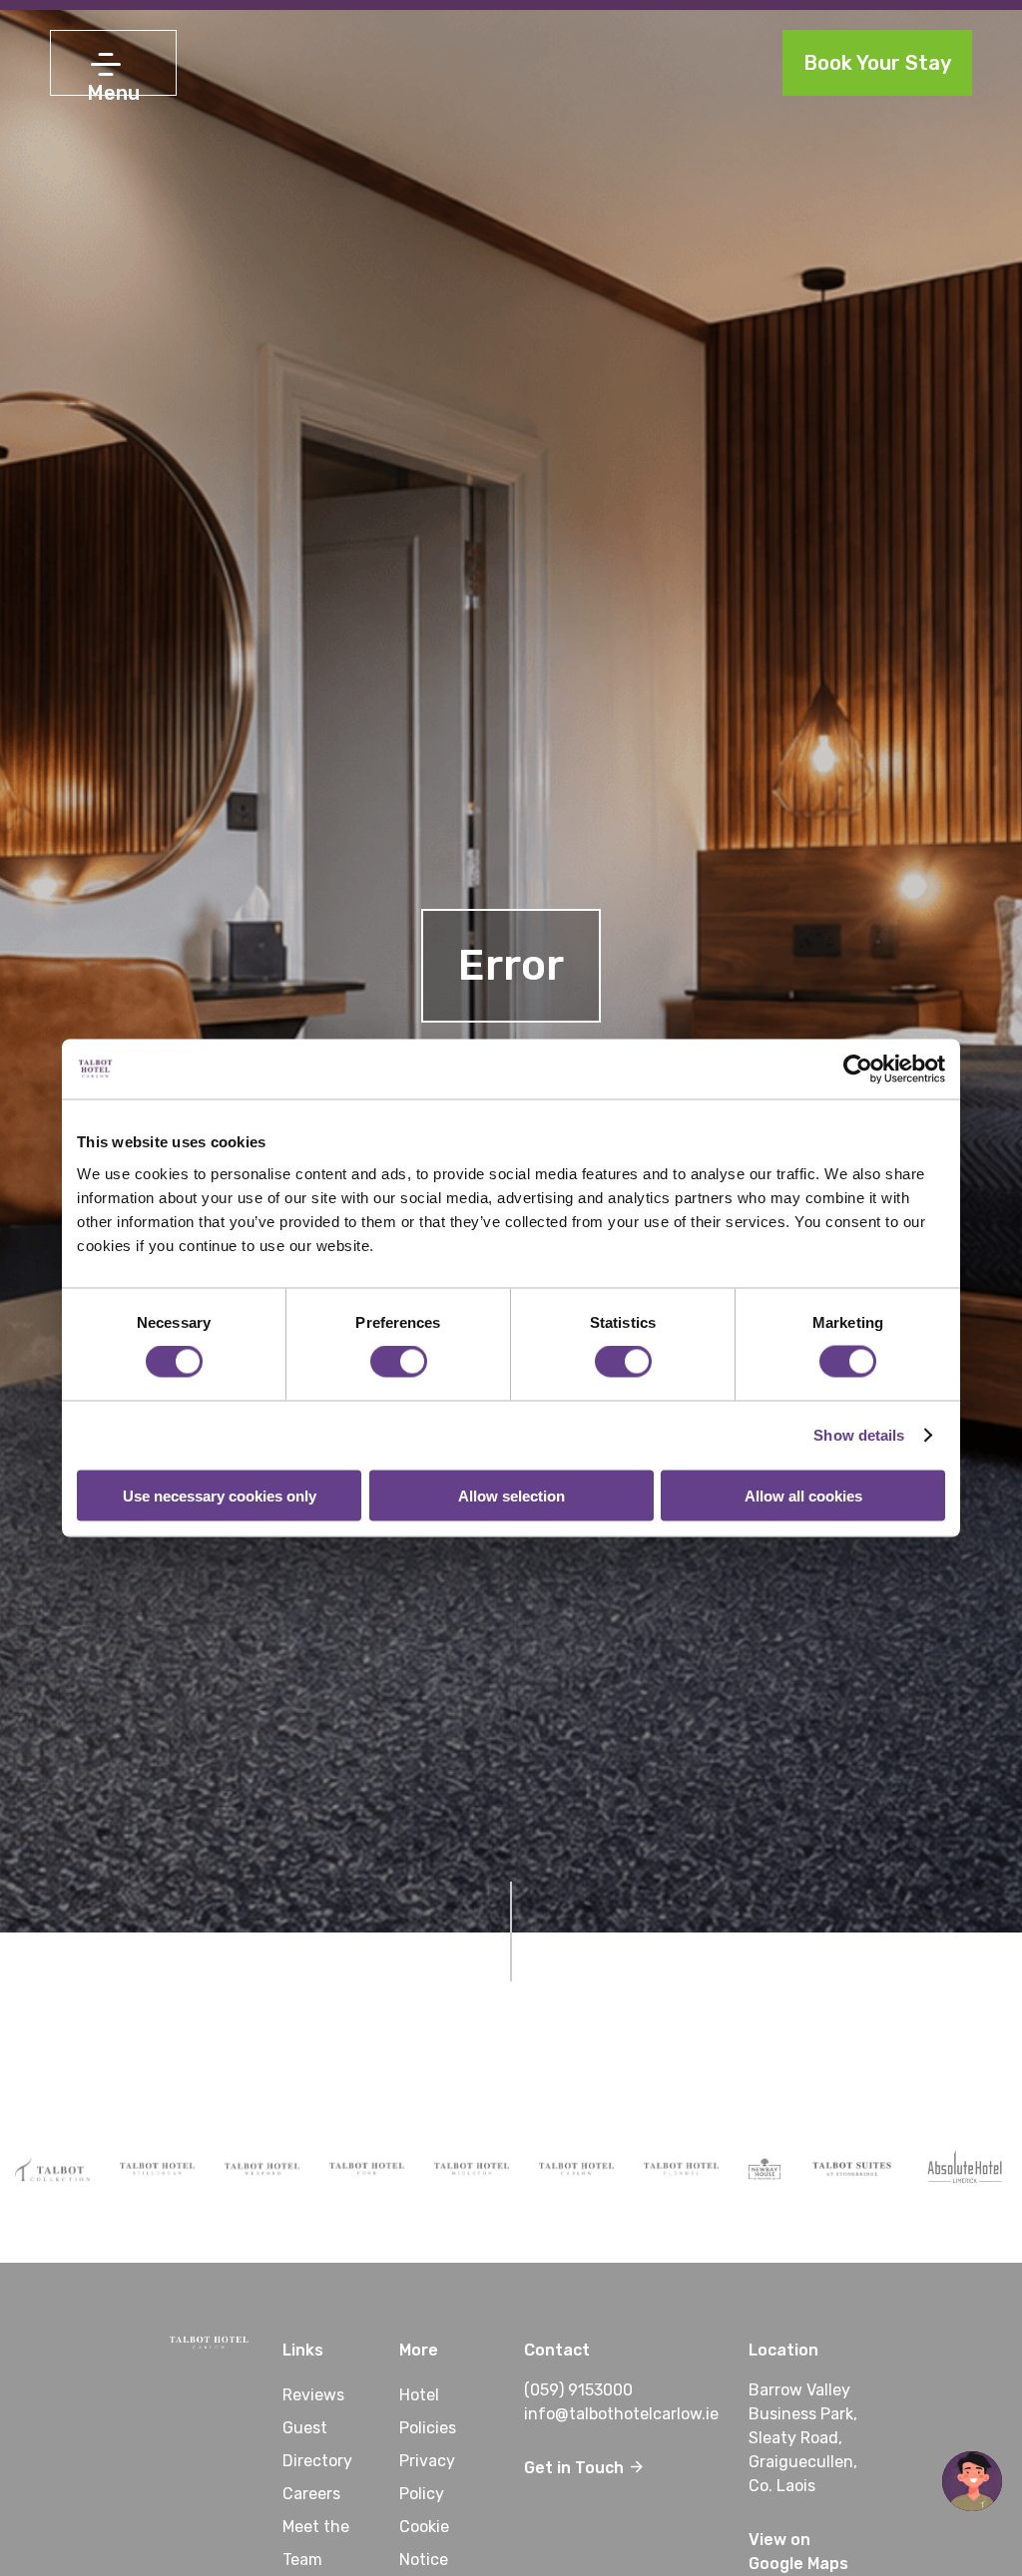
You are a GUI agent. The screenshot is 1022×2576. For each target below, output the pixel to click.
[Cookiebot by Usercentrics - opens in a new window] (858, 1070)
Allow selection (511, 1495)
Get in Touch (576, 2468)
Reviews (313, 2395)
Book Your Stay (877, 63)
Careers (311, 2494)
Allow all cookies (803, 1495)
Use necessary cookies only (220, 1495)
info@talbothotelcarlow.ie (621, 2414)
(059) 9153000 (578, 2390)
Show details (859, 1435)
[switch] (399, 1362)
